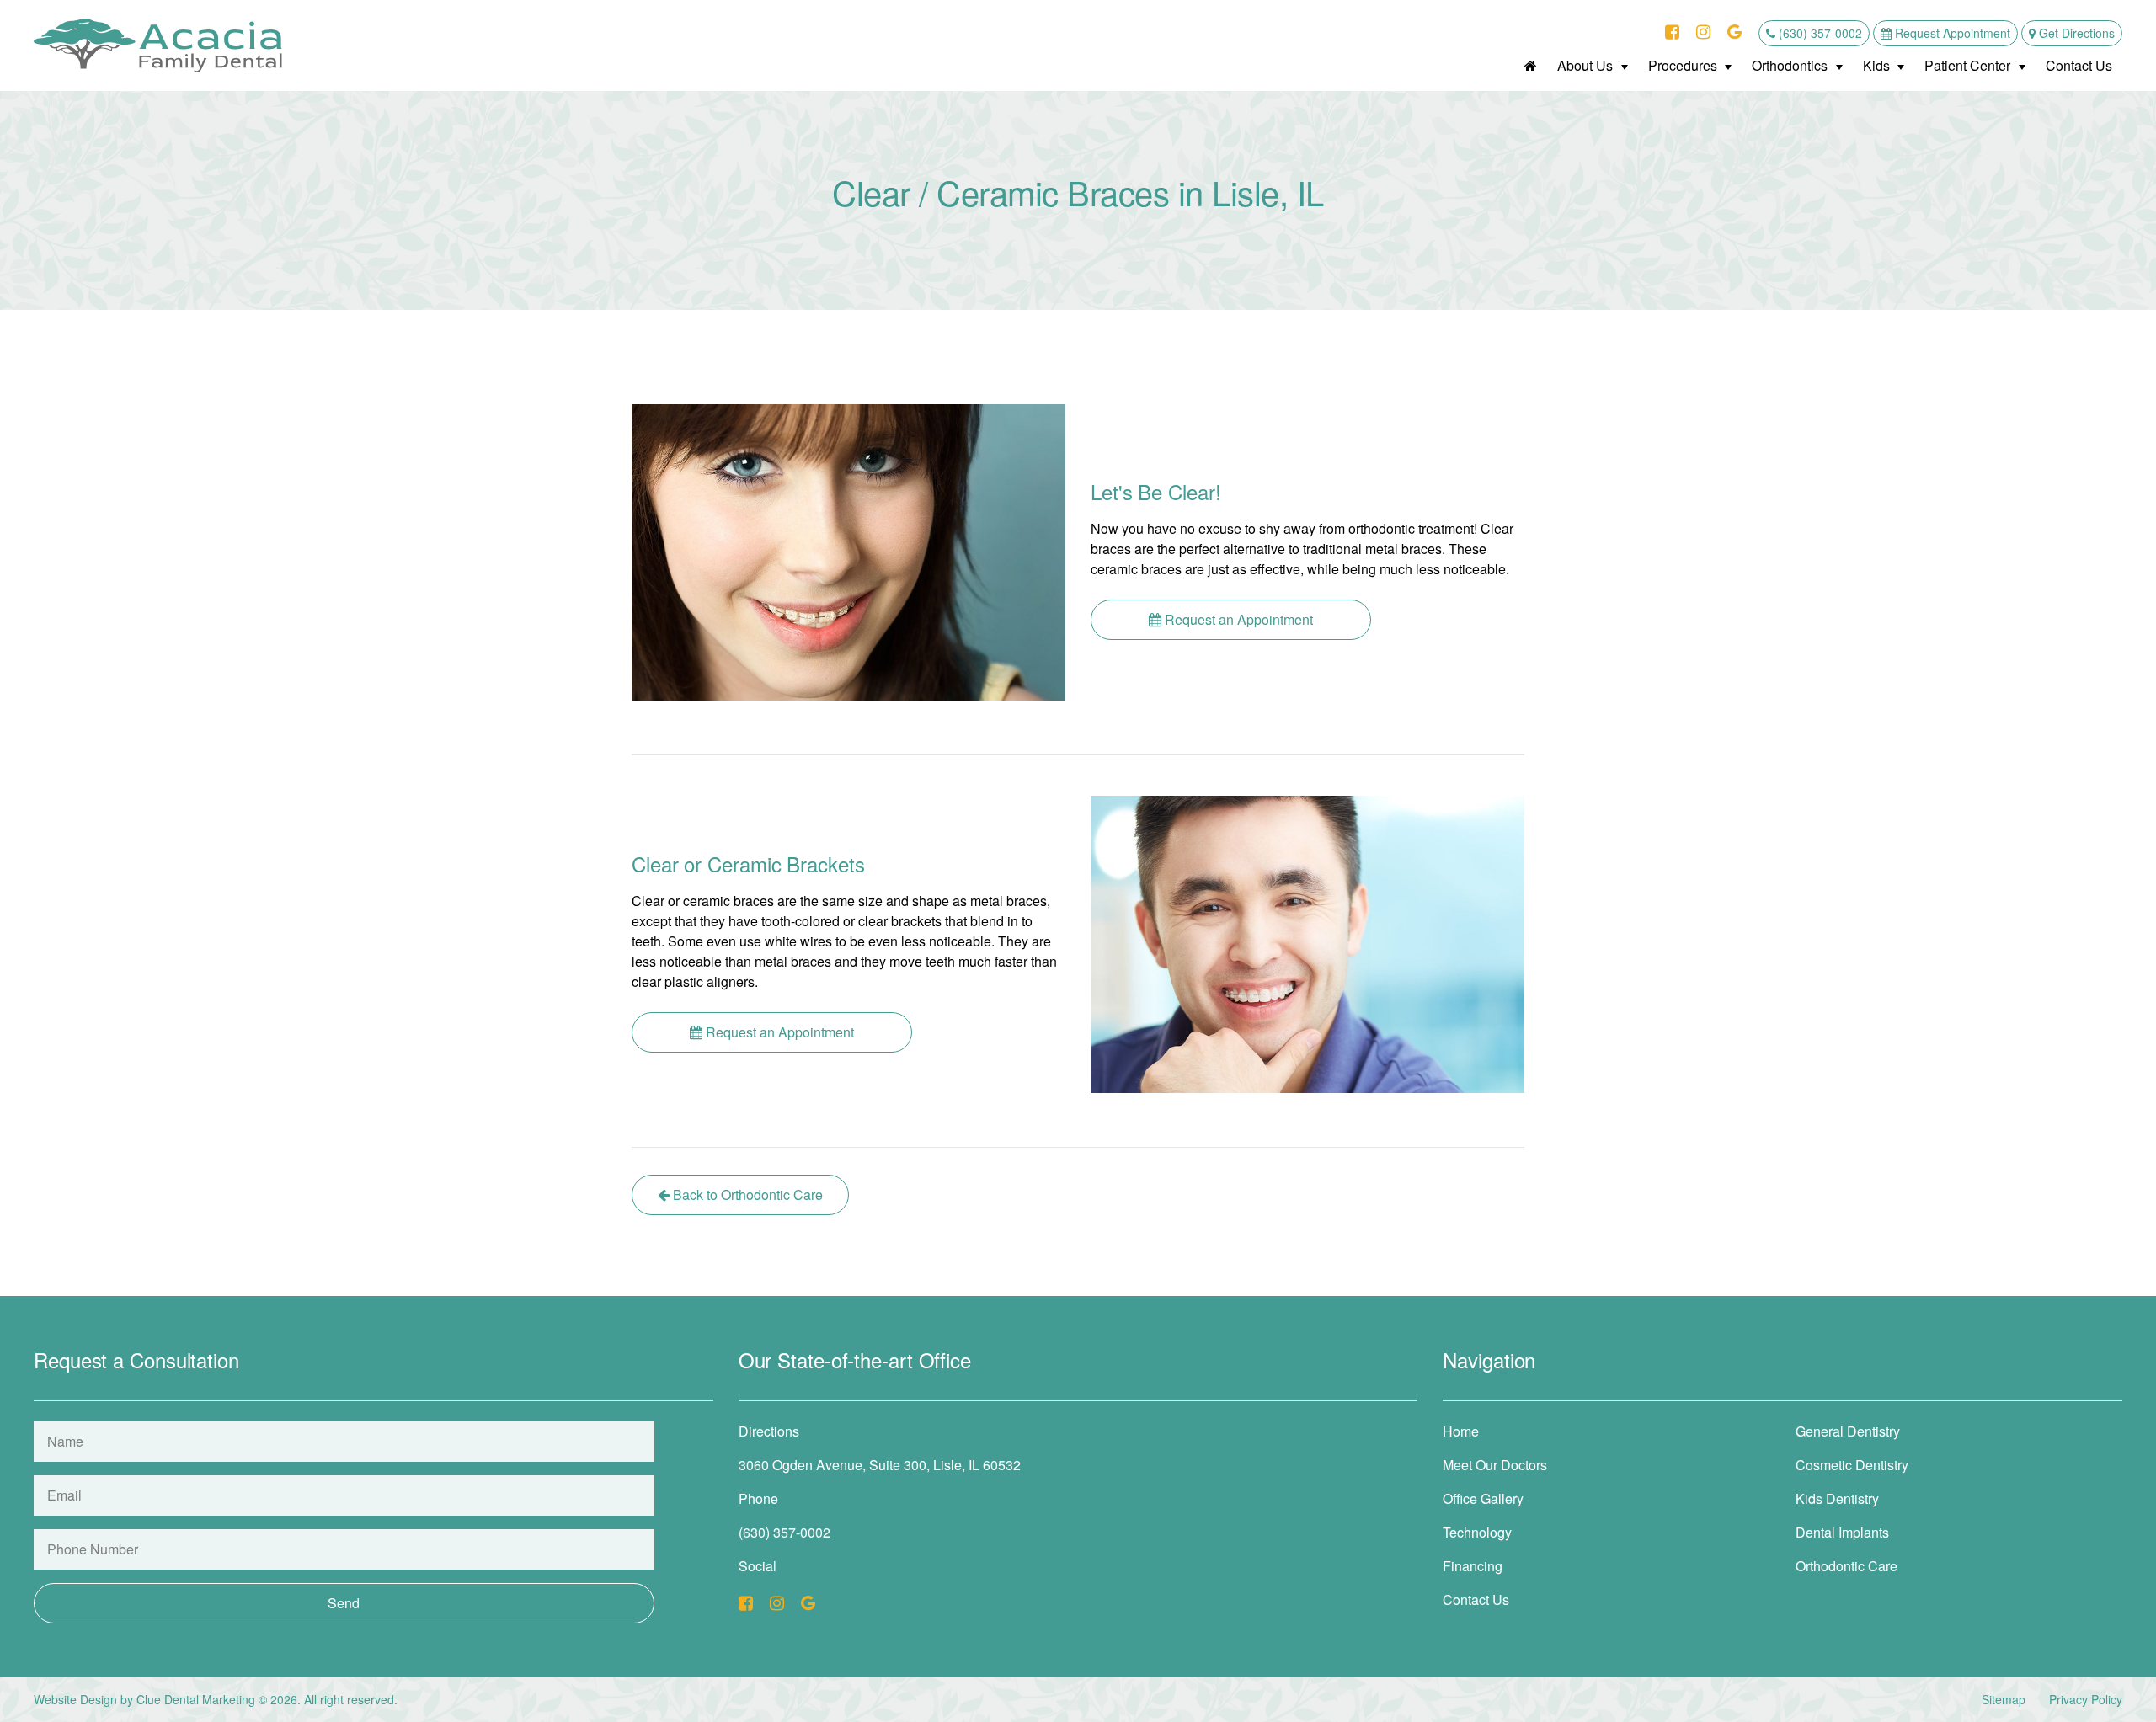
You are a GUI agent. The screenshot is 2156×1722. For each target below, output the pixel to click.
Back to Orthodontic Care (746, 1194)
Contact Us (2079, 65)
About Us (1585, 65)
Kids (1876, 65)
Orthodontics (1790, 65)
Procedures (1683, 65)
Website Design (75, 1699)
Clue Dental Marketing (196, 1699)
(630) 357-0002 (1819, 33)
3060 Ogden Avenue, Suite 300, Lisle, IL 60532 (880, 1465)
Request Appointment (1951, 33)
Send (344, 1603)
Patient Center (1967, 65)
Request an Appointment (1237, 619)
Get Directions (2075, 33)
